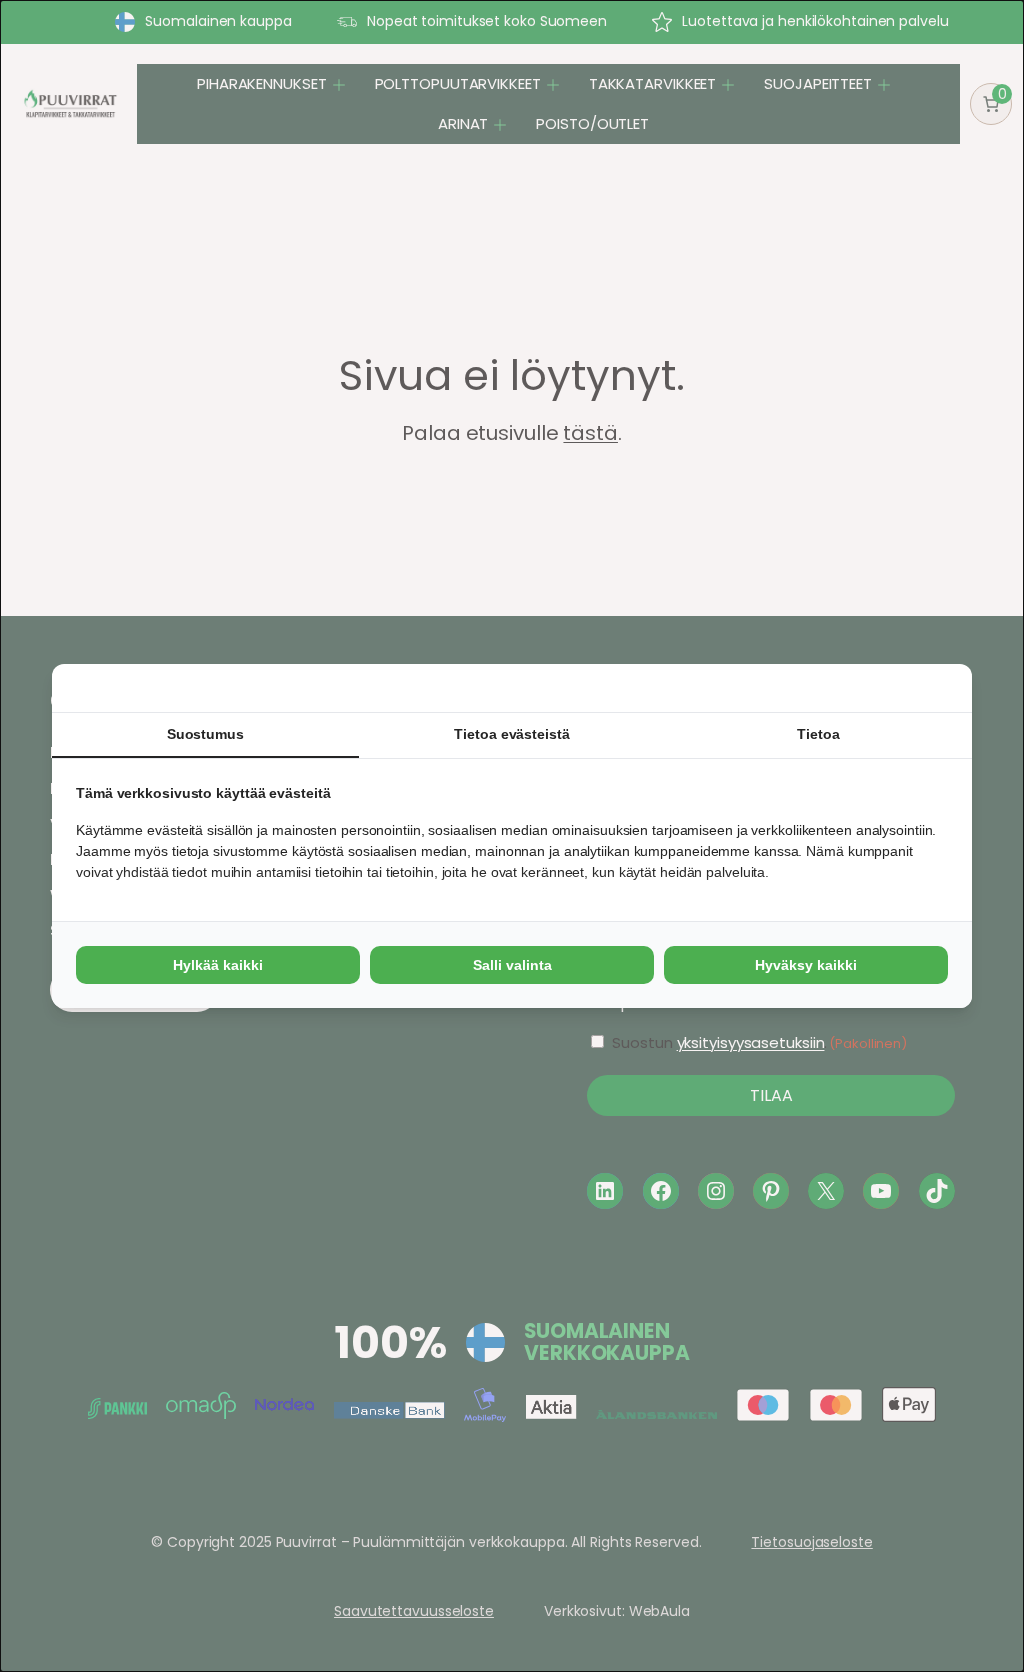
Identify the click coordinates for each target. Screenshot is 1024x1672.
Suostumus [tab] (205, 734)
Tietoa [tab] (818, 734)
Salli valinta (512, 965)
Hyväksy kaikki (806, 965)
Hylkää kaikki (218, 965)
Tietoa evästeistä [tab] (511, 734)
